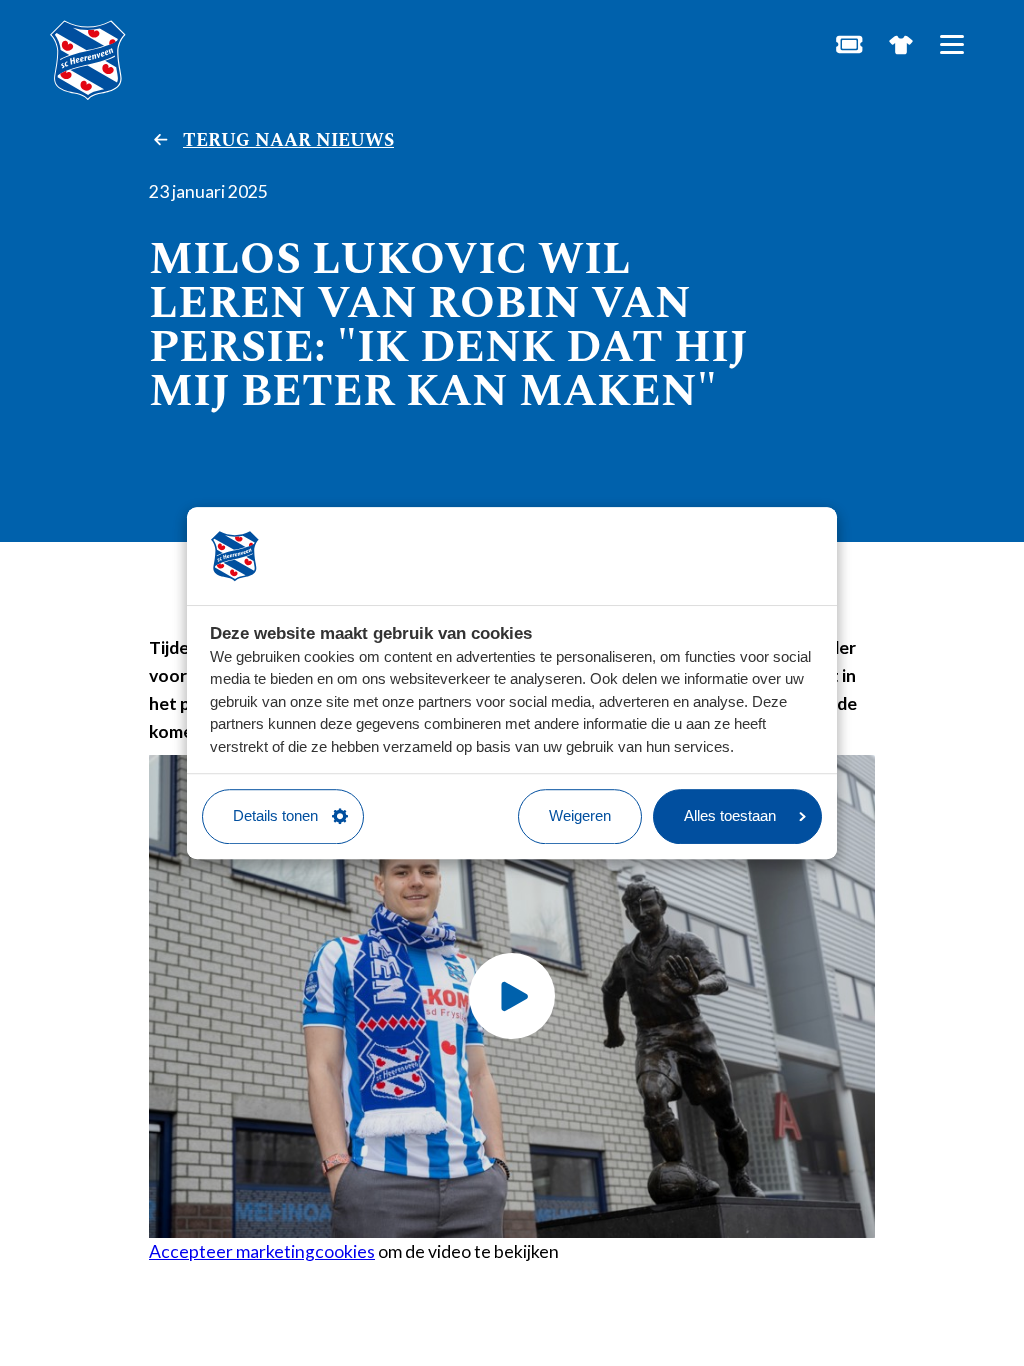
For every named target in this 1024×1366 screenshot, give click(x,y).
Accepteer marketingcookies (262, 1251)
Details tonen (275, 815)
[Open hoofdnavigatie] (951, 44)
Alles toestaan (730, 815)
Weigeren (580, 815)
